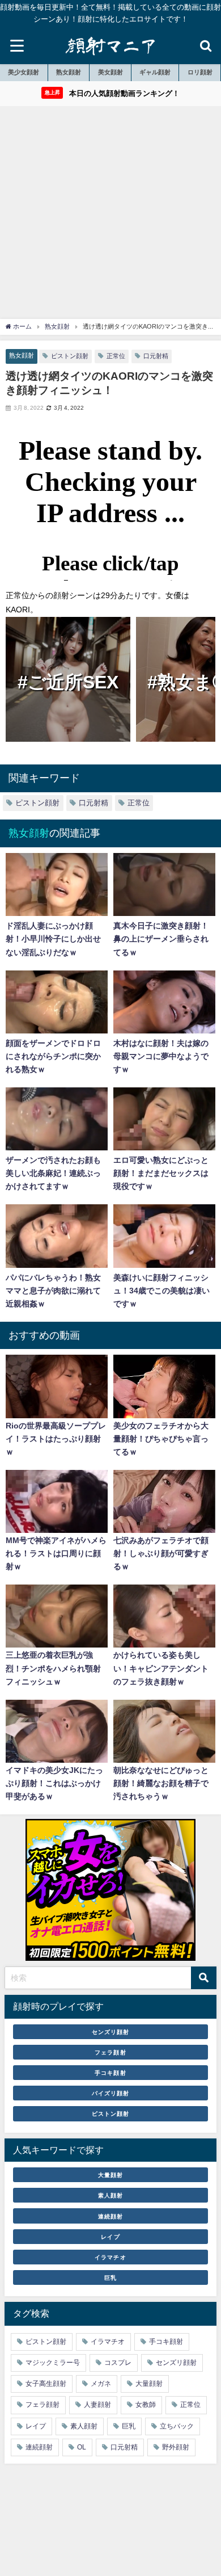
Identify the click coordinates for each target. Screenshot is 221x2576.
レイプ (110, 2237)
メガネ (101, 2384)
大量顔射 (110, 2175)
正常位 (116, 356)
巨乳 (110, 2277)
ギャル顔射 (155, 72)
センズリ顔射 (110, 2032)
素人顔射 (110, 2195)
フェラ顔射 (110, 2052)
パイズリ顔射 (110, 2093)
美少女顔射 (24, 72)
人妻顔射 (97, 2405)
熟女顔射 (69, 72)
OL (82, 2447)
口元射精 (156, 356)
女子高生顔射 (46, 2384)
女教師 (146, 2405)
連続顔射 (110, 2216)
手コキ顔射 (110, 2073)
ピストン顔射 (70, 356)
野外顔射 (176, 2447)
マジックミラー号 (53, 2363)
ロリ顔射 (200, 72)
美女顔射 (110, 72)
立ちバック (177, 2426)
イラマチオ (110, 2257)
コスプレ (118, 2363)
